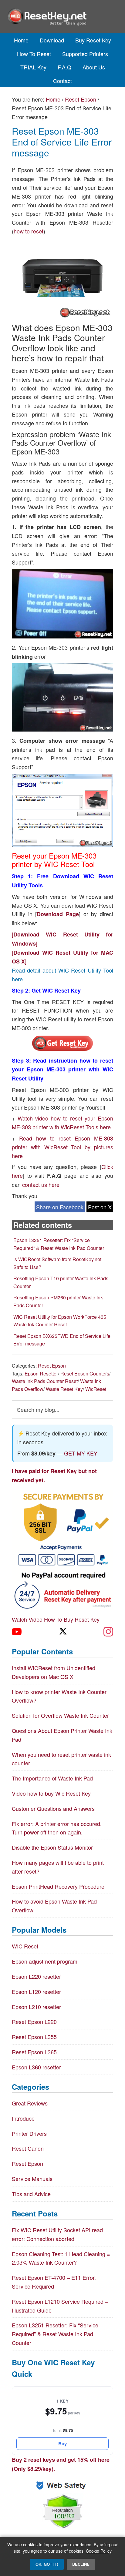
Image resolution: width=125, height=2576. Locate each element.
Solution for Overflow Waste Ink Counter (60, 1715)
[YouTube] (17, 1632)
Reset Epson (52, 1366)
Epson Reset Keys (63, 17)
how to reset (29, 231)
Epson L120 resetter (36, 1991)
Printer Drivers (29, 2133)
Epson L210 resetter (36, 2007)
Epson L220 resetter (36, 1976)
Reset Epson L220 (34, 2022)
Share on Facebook (60, 1207)
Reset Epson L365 (34, 2052)
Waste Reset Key (64, 1389)
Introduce (23, 2118)
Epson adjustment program (45, 1961)
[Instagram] (108, 1632)
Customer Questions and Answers (53, 1808)
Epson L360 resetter (36, 2067)
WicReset (96, 1389)
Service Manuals (32, 2179)
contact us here (41, 1184)
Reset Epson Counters (85, 1373)
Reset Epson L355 (34, 2037)
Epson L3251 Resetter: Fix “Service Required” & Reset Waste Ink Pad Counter (55, 2334)
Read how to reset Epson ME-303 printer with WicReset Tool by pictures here (62, 1147)
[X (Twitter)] (62, 1632)
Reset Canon (28, 2148)
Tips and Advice (31, 2194)
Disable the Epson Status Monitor (52, 1847)
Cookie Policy (99, 2551)
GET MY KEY (81, 1453)
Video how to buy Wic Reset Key (51, 1793)
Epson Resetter (41, 1373)
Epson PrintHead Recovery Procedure (58, 1886)
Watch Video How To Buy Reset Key (56, 1619)
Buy (62, 2444)
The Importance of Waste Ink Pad (52, 1778)
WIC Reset (25, 1946)
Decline (81, 2564)
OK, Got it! (47, 2564)
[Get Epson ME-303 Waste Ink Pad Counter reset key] (62, 1049)
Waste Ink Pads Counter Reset (45, 1381)
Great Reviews (30, 2103)
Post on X (100, 1207)
